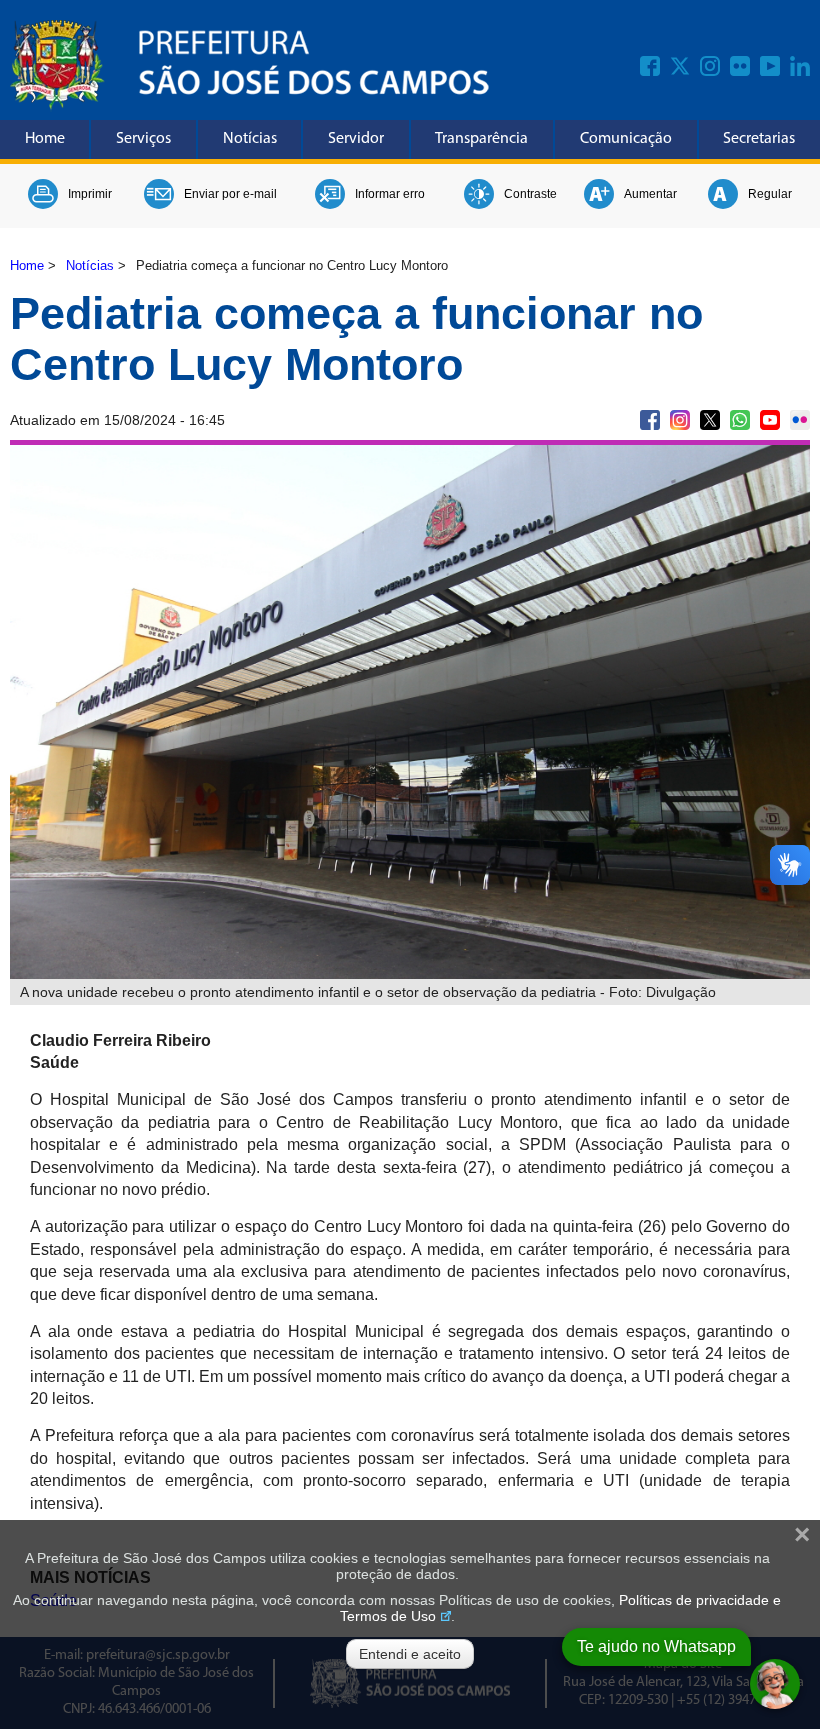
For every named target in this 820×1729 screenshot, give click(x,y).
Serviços (143, 139)
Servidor (356, 139)
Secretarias (759, 139)
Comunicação (626, 139)
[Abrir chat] (775, 1684)
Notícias (250, 139)
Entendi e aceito (410, 1654)
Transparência (481, 139)
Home (45, 139)
